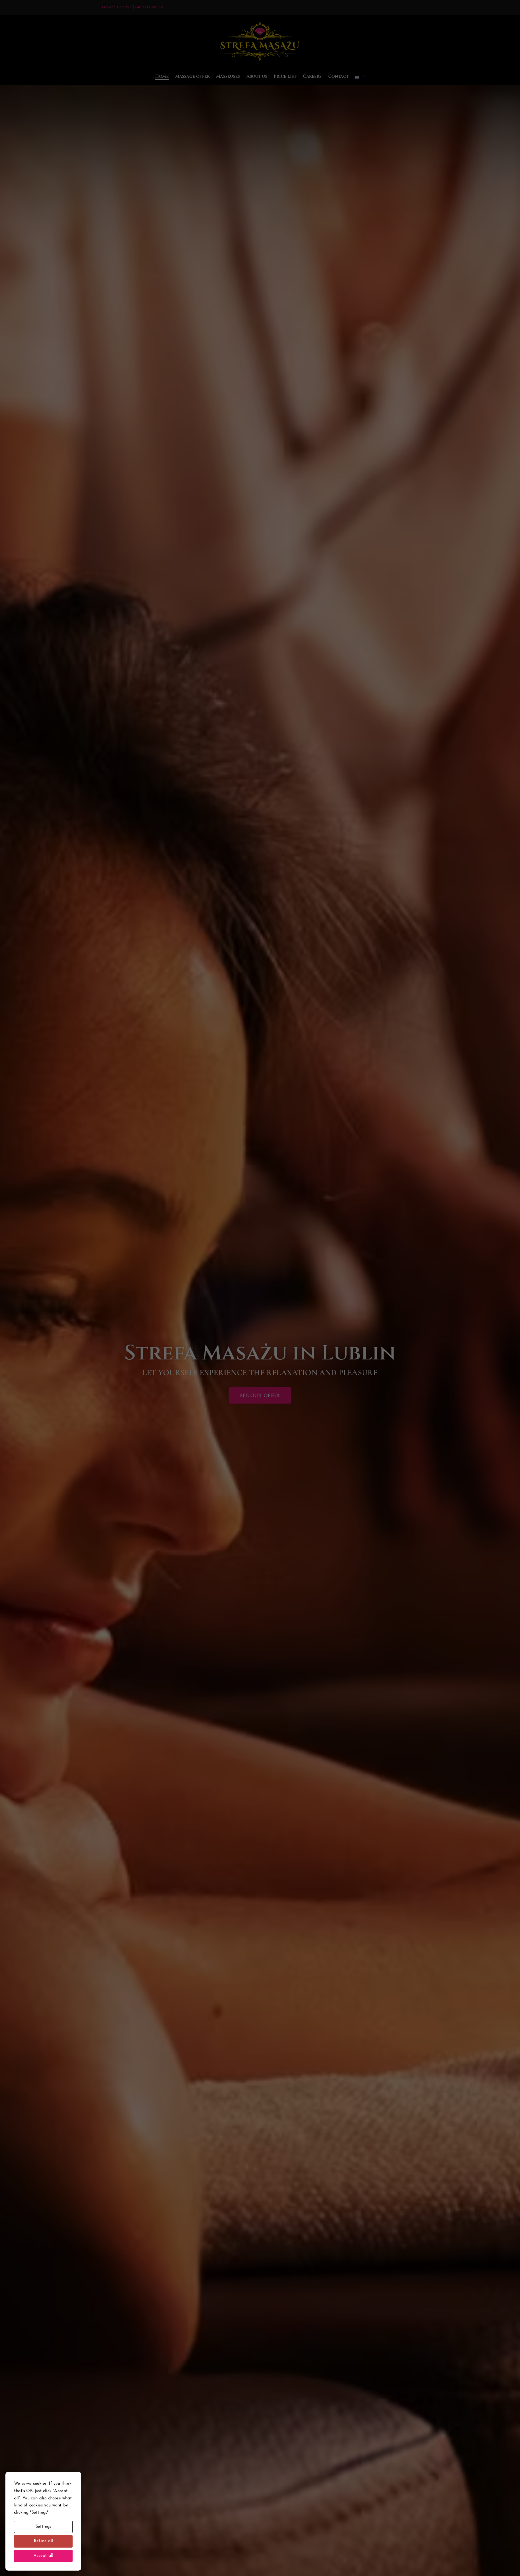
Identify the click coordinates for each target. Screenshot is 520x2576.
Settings (43, 2527)
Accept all (43, 2556)
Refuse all (43, 2541)
